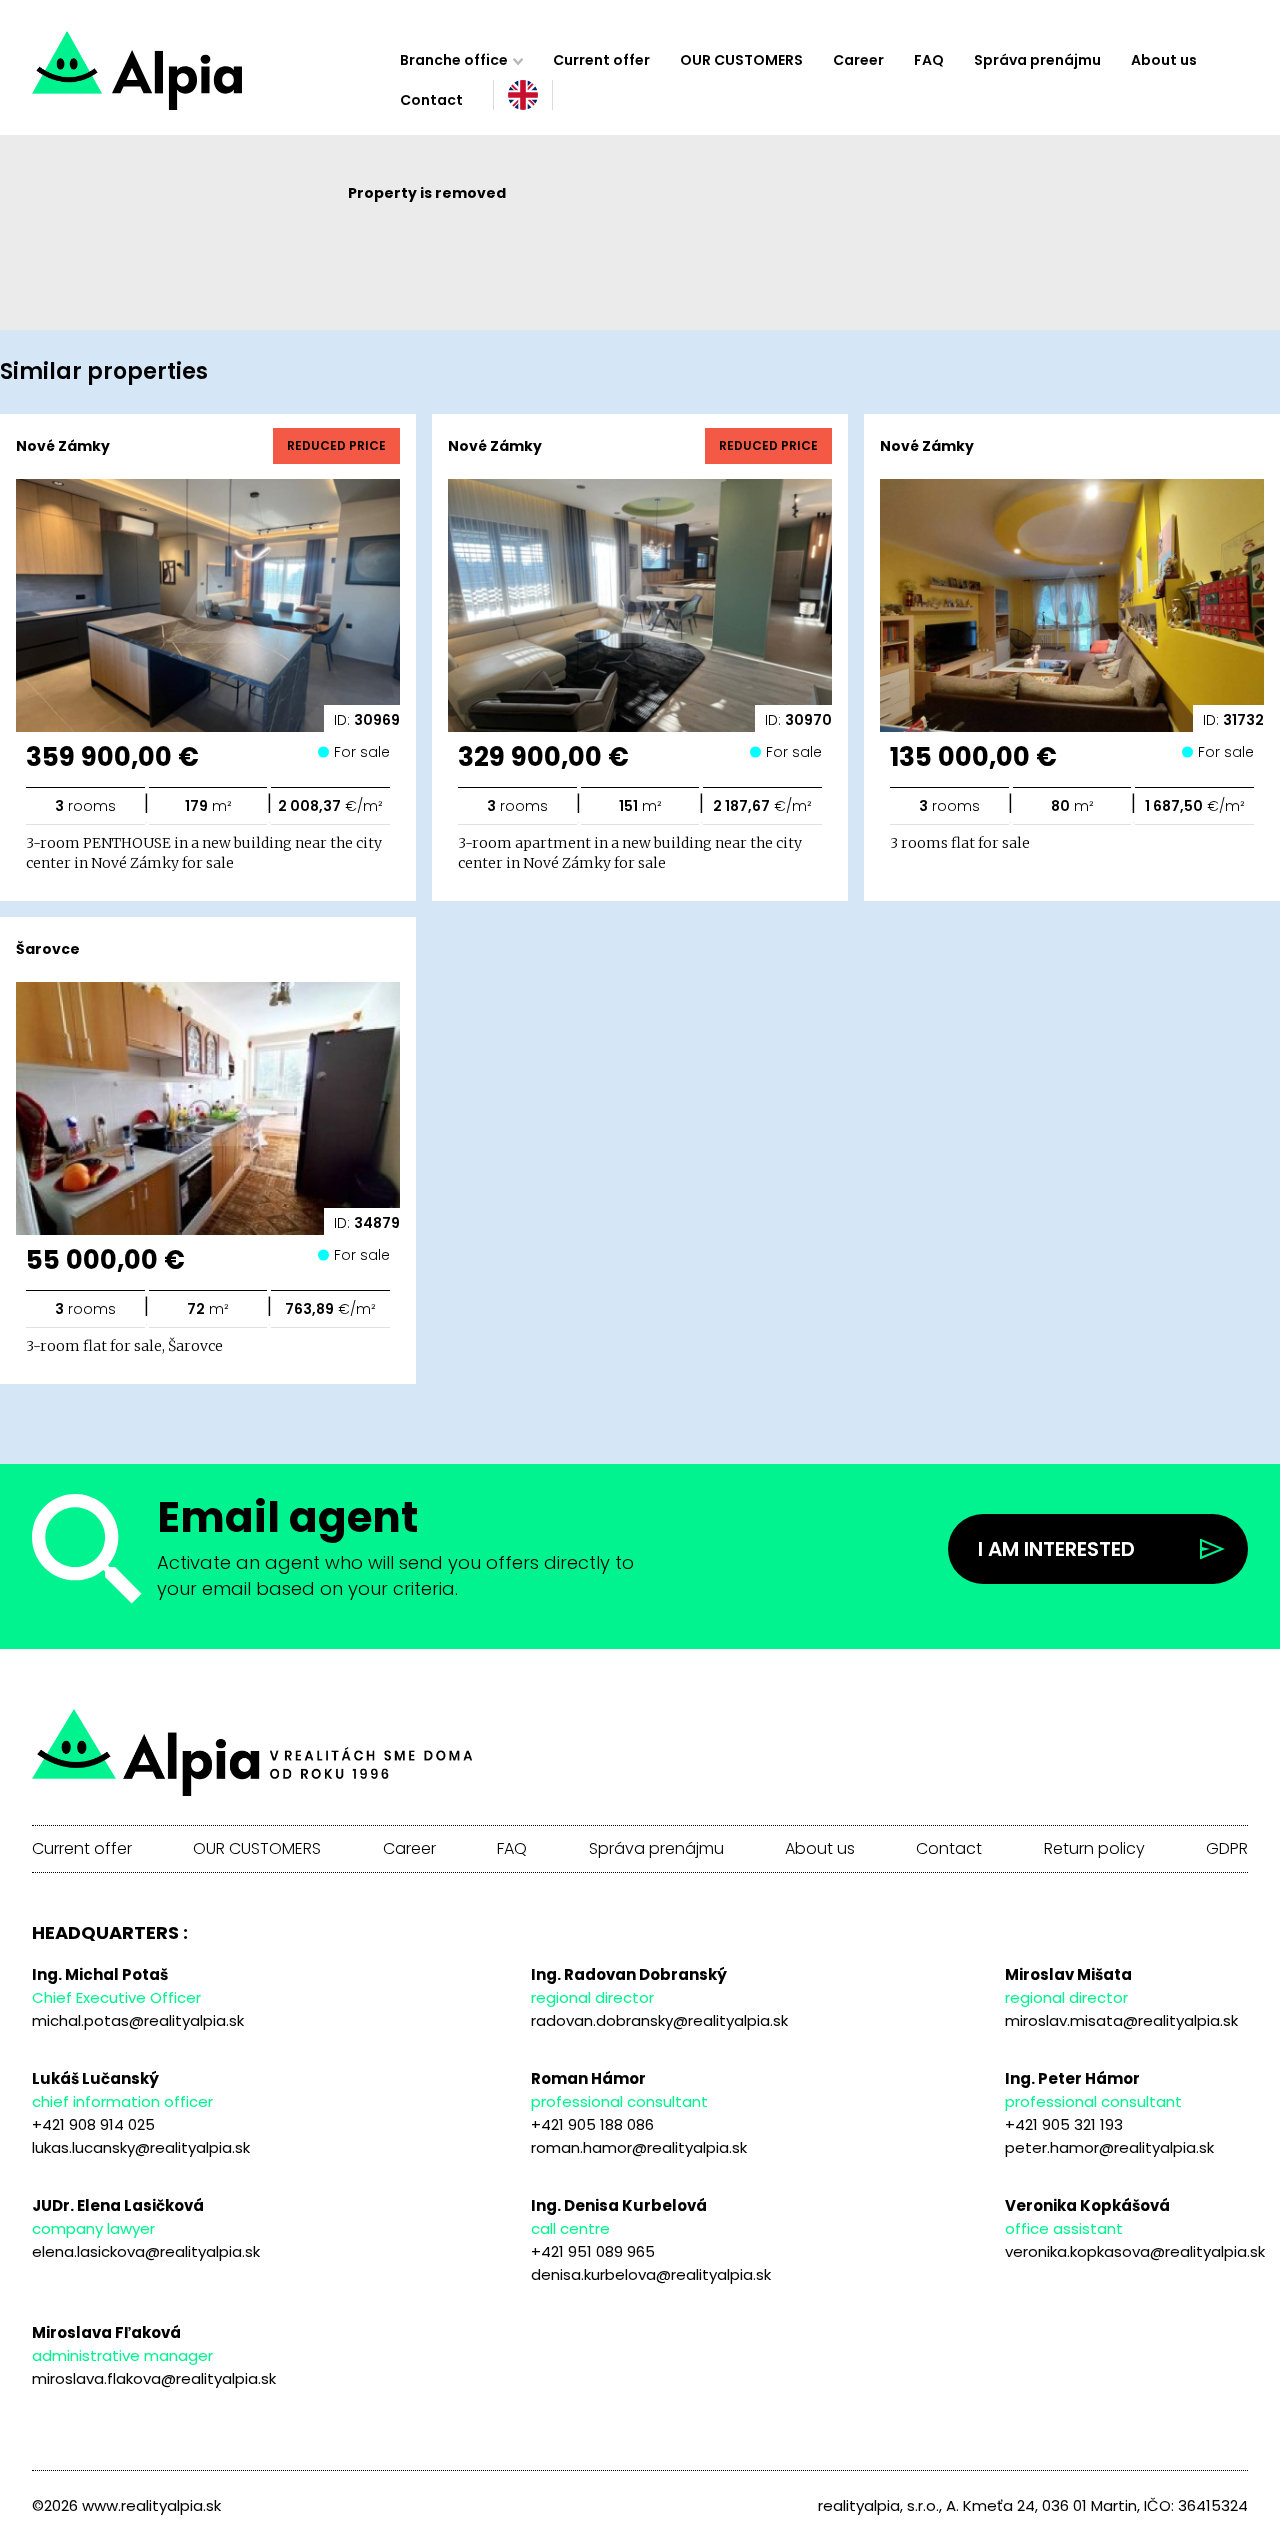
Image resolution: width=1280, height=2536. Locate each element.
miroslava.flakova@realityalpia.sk (154, 2378)
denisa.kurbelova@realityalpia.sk (651, 2274)
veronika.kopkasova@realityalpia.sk (1135, 2251)
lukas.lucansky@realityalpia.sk (141, 2147)
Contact (431, 100)
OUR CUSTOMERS (741, 60)
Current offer (601, 60)
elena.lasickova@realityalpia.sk (146, 2251)
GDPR (1227, 1849)
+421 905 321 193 (1064, 2124)
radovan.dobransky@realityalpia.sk (659, 2020)
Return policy (1094, 1849)
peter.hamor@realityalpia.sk (1109, 2147)
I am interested (1056, 1549)
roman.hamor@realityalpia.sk (639, 2147)
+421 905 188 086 (592, 2124)
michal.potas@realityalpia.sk (138, 2020)
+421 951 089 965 (593, 2251)
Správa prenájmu (1037, 60)
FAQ (929, 60)
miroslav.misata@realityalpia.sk (1121, 2020)
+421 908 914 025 (93, 2124)
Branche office (454, 60)
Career (858, 60)
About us (1164, 60)
